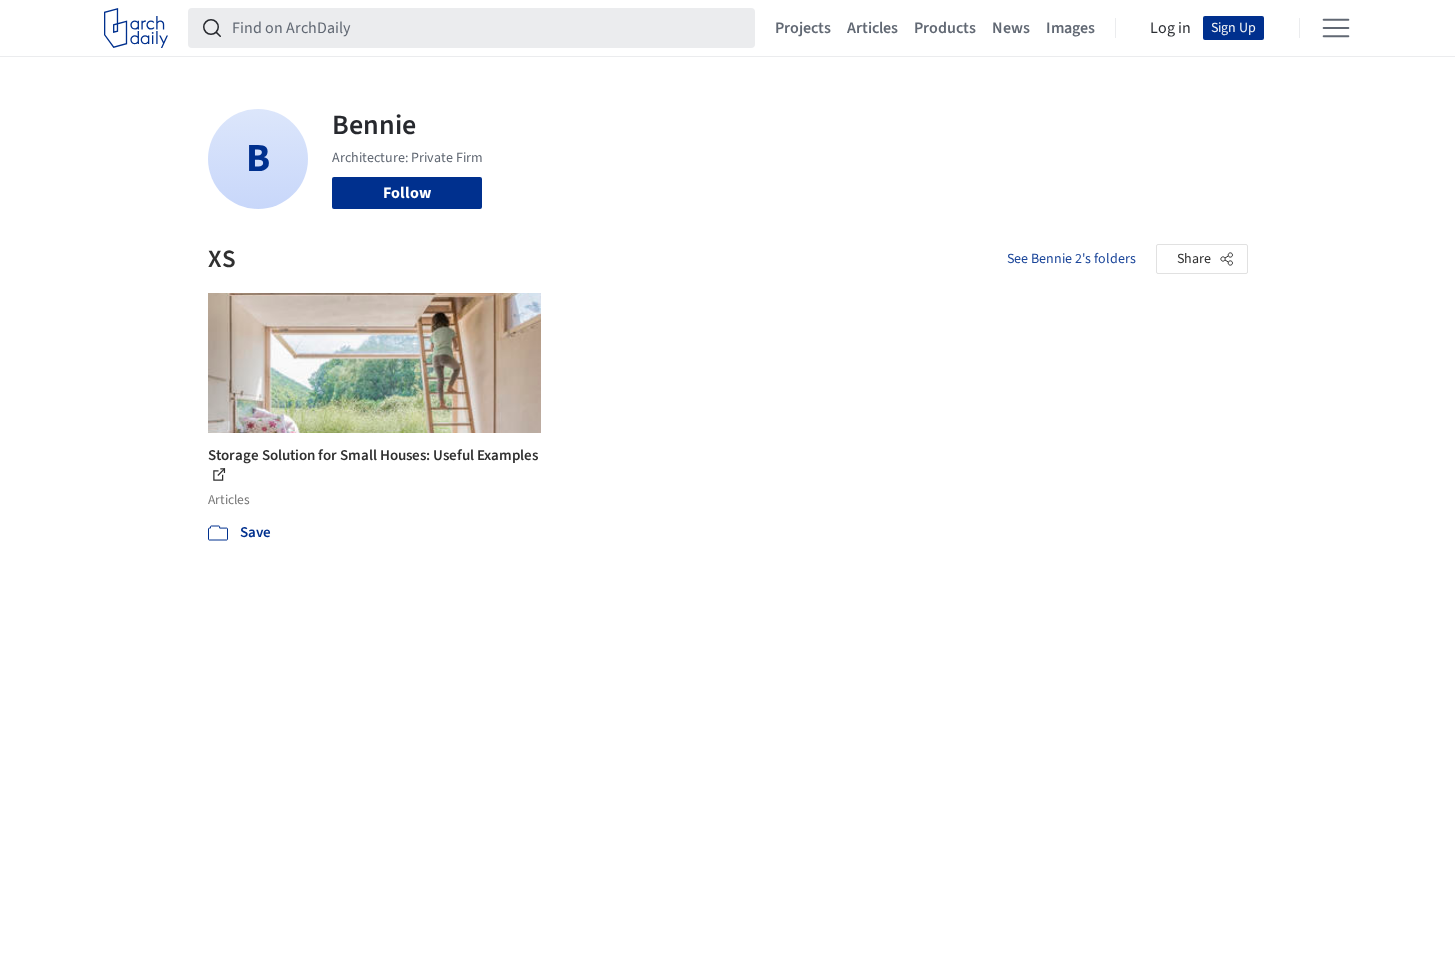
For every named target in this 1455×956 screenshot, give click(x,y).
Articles (872, 28)
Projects (803, 28)
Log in (1170, 28)
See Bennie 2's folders (1071, 259)
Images (1070, 28)
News (1011, 28)
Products (945, 28)
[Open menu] (1336, 28)
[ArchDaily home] (136, 28)
